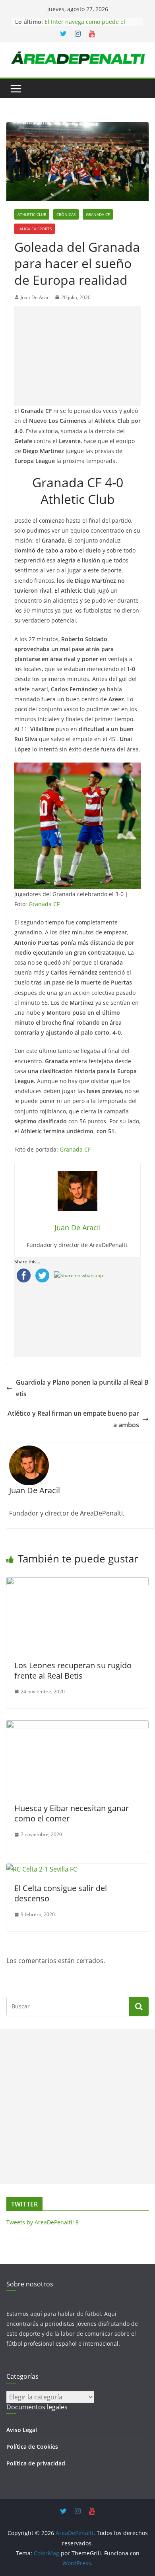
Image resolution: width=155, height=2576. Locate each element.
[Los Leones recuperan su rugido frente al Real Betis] (77, 1583)
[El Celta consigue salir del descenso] (42, 1869)
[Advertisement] (77, 356)
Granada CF (98, 214)
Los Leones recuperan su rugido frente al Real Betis (73, 1670)
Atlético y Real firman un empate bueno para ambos (73, 1419)
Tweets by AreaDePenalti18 (43, 2222)
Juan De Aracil (36, 297)
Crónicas (66, 214)
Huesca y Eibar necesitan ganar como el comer (72, 1813)
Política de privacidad (36, 2463)
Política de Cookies (32, 2447)
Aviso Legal (22, 2430)
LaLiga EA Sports (35, 229)
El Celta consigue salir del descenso (61, 1893)
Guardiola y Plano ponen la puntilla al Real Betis (82, 1388)
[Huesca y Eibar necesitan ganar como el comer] (77, 1726)
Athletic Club (32, 214)
